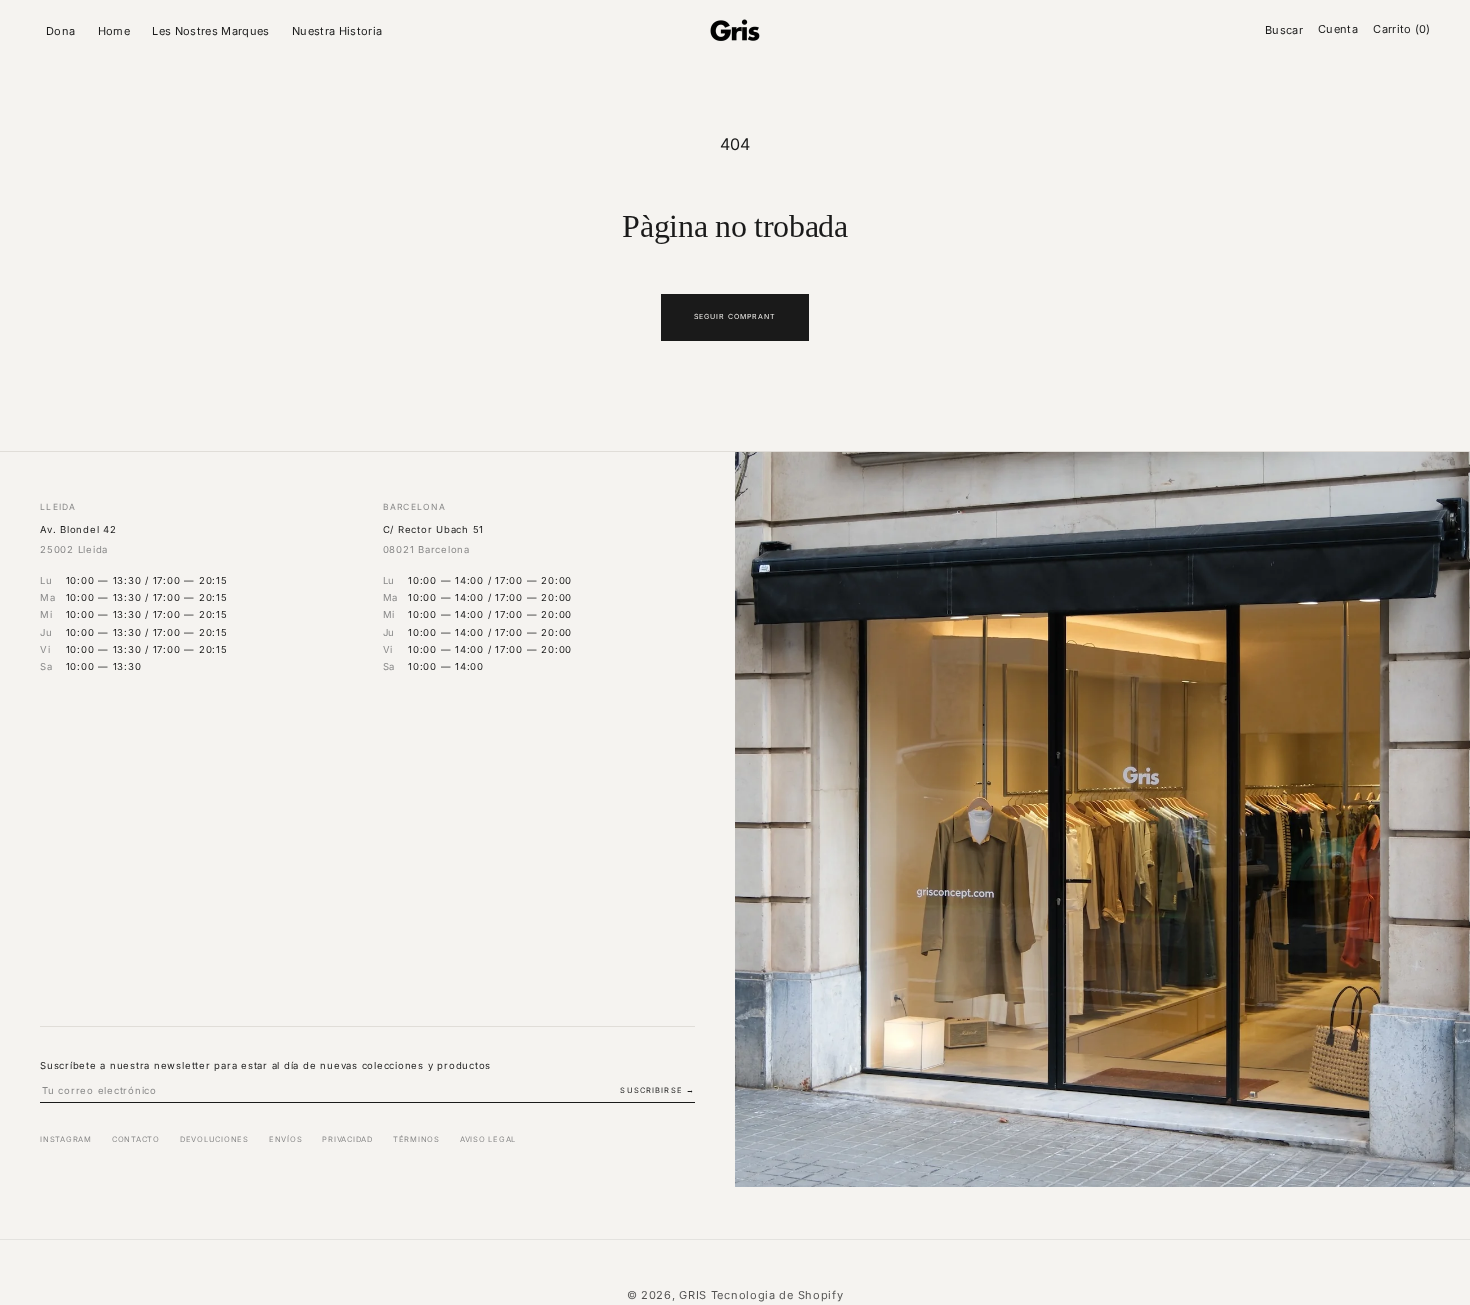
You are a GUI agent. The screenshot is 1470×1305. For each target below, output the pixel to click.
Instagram (66, 1139)
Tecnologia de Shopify (777, 1295)
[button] (64, 31)
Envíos (286, 1139)
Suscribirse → (657, 1090)
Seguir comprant (735, 316)
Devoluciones (214, 1139)
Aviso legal (488, 1139)
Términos (416, 1139)
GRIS (693, 1295)
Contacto (136, 1139)
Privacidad (347, 1139)
